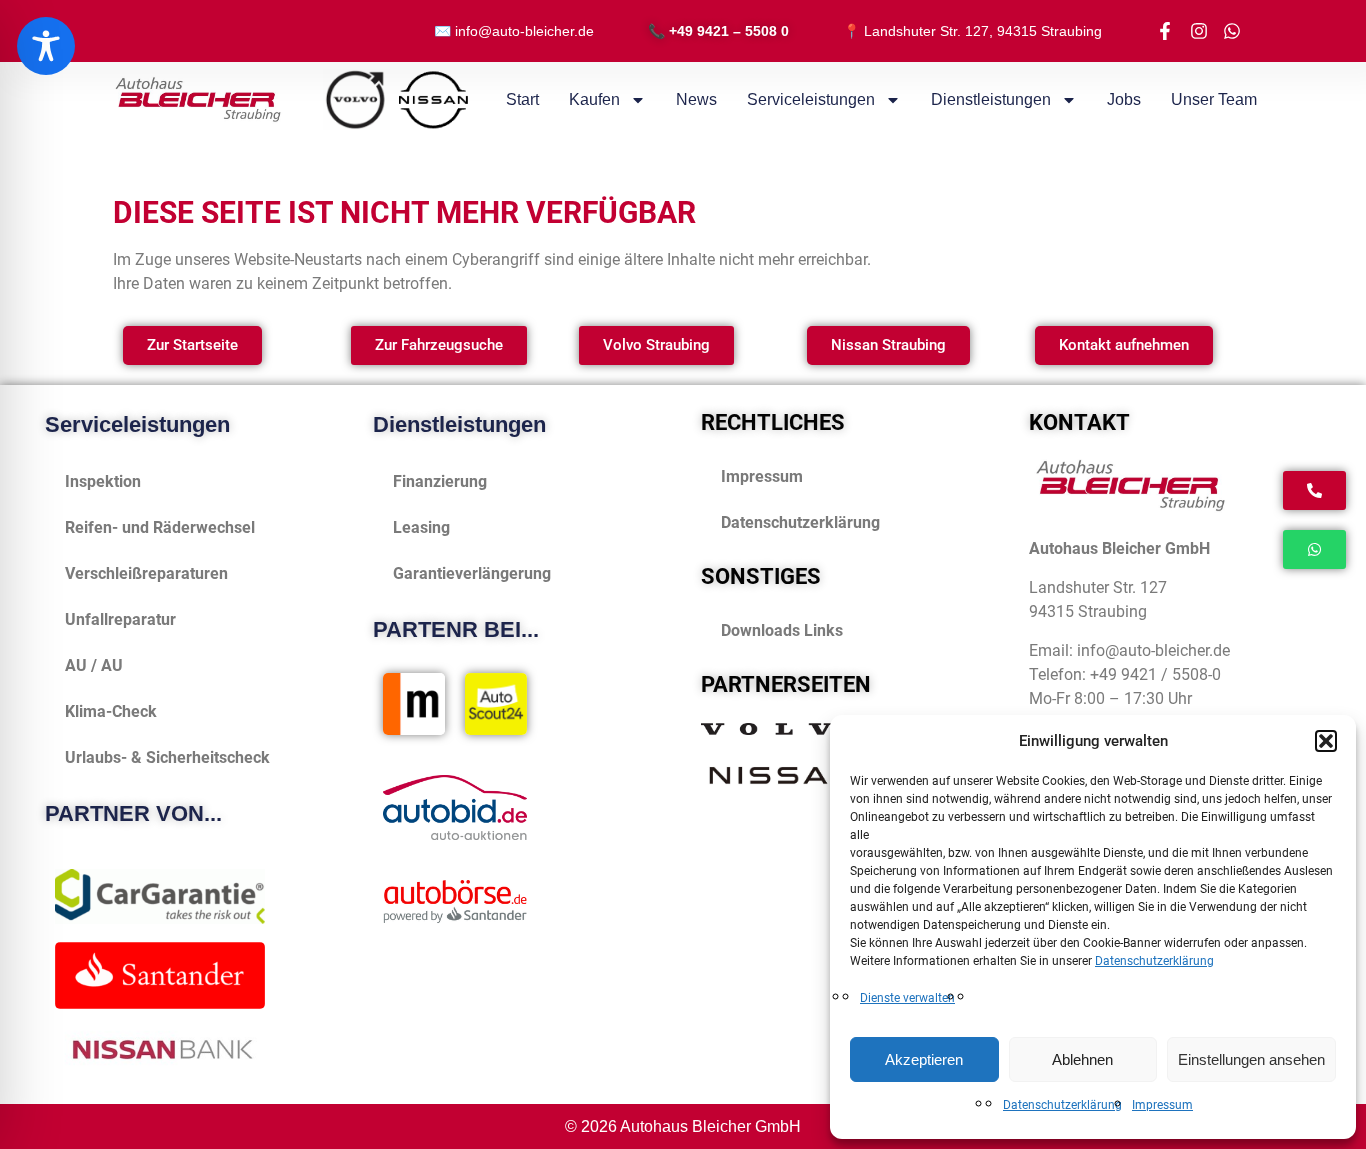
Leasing (421, 527)
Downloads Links (782, 630)
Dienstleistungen (991, 99)
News (696, 99)
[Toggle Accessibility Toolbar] (46, 46)
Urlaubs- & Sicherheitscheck (167, 757)
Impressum (1162, 1105)
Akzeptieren (924, 1059)
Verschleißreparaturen (146, 573)
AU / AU (94, 665)
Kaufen (594, 99)
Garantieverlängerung (472, 573)
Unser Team (1214, 99)
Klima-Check (111, 711)
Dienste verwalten (907, 998)
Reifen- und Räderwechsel (160, 527)
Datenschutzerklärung (1154, 961)
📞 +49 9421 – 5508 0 (718, 31)
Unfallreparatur (120, 619)
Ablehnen (1082, 1059)
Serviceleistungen (811, 99)
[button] (1326, 741)
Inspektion (103, 481)
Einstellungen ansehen (1251, 1059)
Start (522, 99)
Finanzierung (440, 481)
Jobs (1124, 99)
